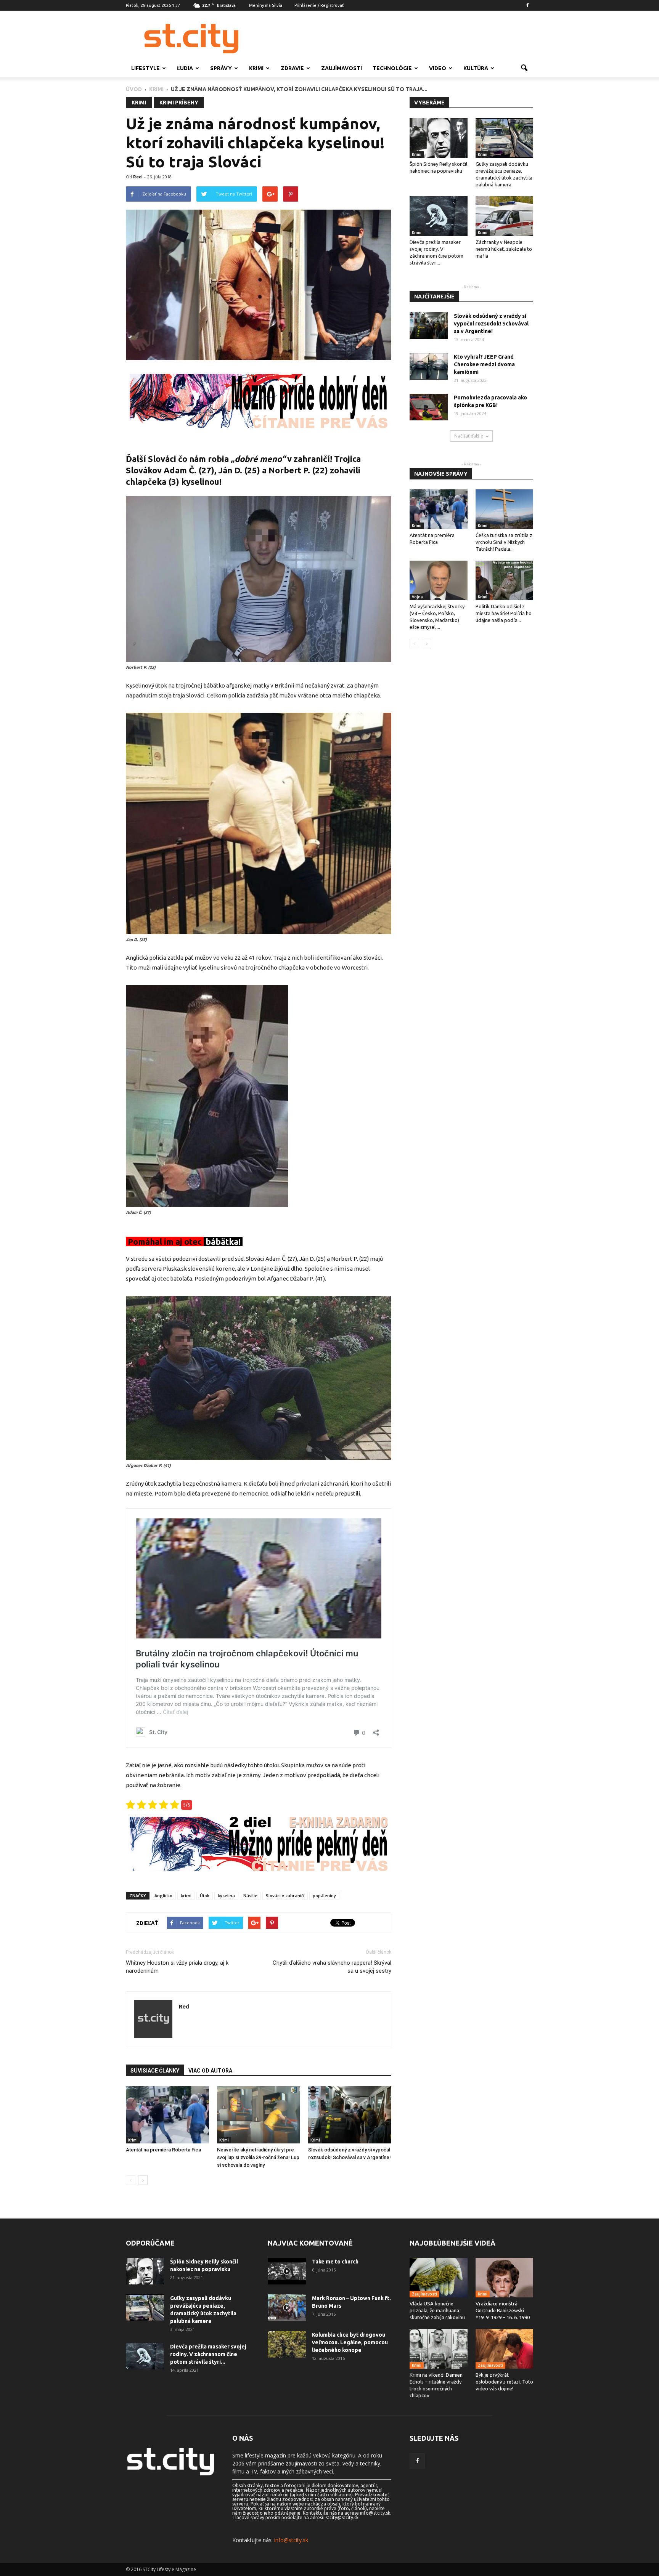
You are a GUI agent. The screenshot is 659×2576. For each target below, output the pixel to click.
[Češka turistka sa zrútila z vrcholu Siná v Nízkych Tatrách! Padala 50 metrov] (505, 509)
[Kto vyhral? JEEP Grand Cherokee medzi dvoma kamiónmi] (429, 366)
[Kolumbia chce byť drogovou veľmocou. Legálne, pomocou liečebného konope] (287, 2344)
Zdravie (292, 68)
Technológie (392, 68)
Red (137, 177)
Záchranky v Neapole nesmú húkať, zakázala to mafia (504, 249)
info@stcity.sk (291, 2540)
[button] (524, 68)
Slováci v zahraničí (285, 1896)
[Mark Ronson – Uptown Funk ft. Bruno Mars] (287, 2308)
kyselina (226, 1896)
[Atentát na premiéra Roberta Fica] (167, 2115)
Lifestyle (145, 68)
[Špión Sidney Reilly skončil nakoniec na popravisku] (439, 138)
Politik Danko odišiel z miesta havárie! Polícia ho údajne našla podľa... (504, 613)
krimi (186, 1896)
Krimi (256, 68)
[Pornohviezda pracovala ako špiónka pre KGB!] (429, 407)
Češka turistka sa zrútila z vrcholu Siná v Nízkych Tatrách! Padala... (504, 542)
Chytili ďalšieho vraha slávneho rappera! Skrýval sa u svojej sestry (332, 1967)
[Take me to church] (287, 2271)
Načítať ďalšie (469, 436)
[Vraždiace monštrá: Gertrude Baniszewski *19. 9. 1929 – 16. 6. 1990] (505, 2278)
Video (438, 68)
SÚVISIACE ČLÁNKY (155, 2071)
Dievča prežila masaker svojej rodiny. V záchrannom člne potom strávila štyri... (208, 2354)
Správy (221, 68)
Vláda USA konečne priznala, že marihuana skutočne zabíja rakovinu (437, 2310)
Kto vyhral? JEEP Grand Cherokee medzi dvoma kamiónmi (484, 364)
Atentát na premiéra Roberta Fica (163, 2150)
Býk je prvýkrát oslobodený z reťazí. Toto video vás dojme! (504, 2382)
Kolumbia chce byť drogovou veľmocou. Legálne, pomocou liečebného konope (350, 2342)
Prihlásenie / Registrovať (319, 5)
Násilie (250, 1896)
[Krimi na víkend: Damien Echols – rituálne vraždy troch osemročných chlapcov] (439, 2349)
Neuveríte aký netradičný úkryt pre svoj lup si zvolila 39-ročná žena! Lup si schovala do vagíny (258, 2157)
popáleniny (324, 1896)
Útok (205, 1896)
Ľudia (185, 68)
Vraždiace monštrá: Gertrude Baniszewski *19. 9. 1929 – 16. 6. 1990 (503, 2310)
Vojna (417, 597)
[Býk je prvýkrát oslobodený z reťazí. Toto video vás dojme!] (505, 2349)
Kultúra (476, 68)
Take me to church (335, 2262)
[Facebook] (527, 5)
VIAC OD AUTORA (210, 2071)
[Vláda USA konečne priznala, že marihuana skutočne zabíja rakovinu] (439, 2278)
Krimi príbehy (179, 103)
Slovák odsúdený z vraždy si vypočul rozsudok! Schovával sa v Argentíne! (491, 324)
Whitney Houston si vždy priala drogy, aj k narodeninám (177, 1967)
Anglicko (163, 1896)
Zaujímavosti (342, 68)
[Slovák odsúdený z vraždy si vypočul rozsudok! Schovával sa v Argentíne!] (350, 2115)
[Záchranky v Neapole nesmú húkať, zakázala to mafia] (505, 216)
